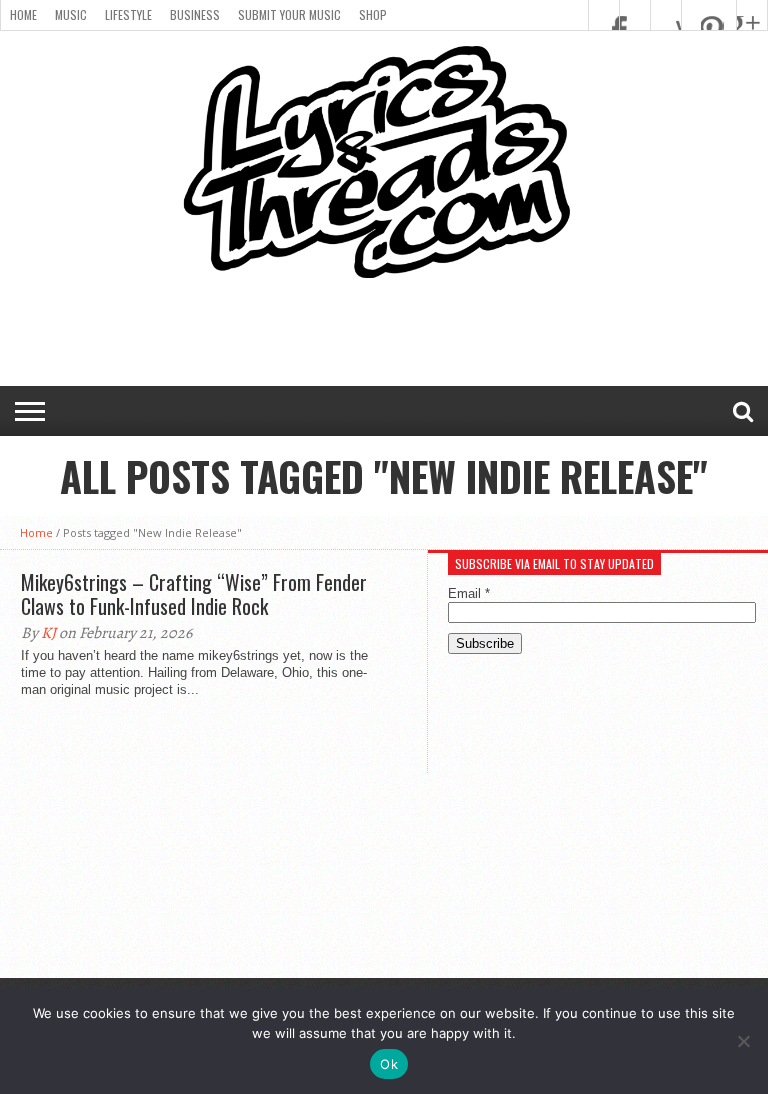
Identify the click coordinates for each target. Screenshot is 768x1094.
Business (195, 14)
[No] (743, 1041)
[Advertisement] (598, 829)
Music (71, 14)
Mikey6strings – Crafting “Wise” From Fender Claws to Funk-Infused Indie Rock (194, 594)
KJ (48, 633)
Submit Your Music (289, 14)
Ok (389, 1064)
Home (23, 14)
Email (469, 593)
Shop (373, 14)
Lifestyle (128, 14)
